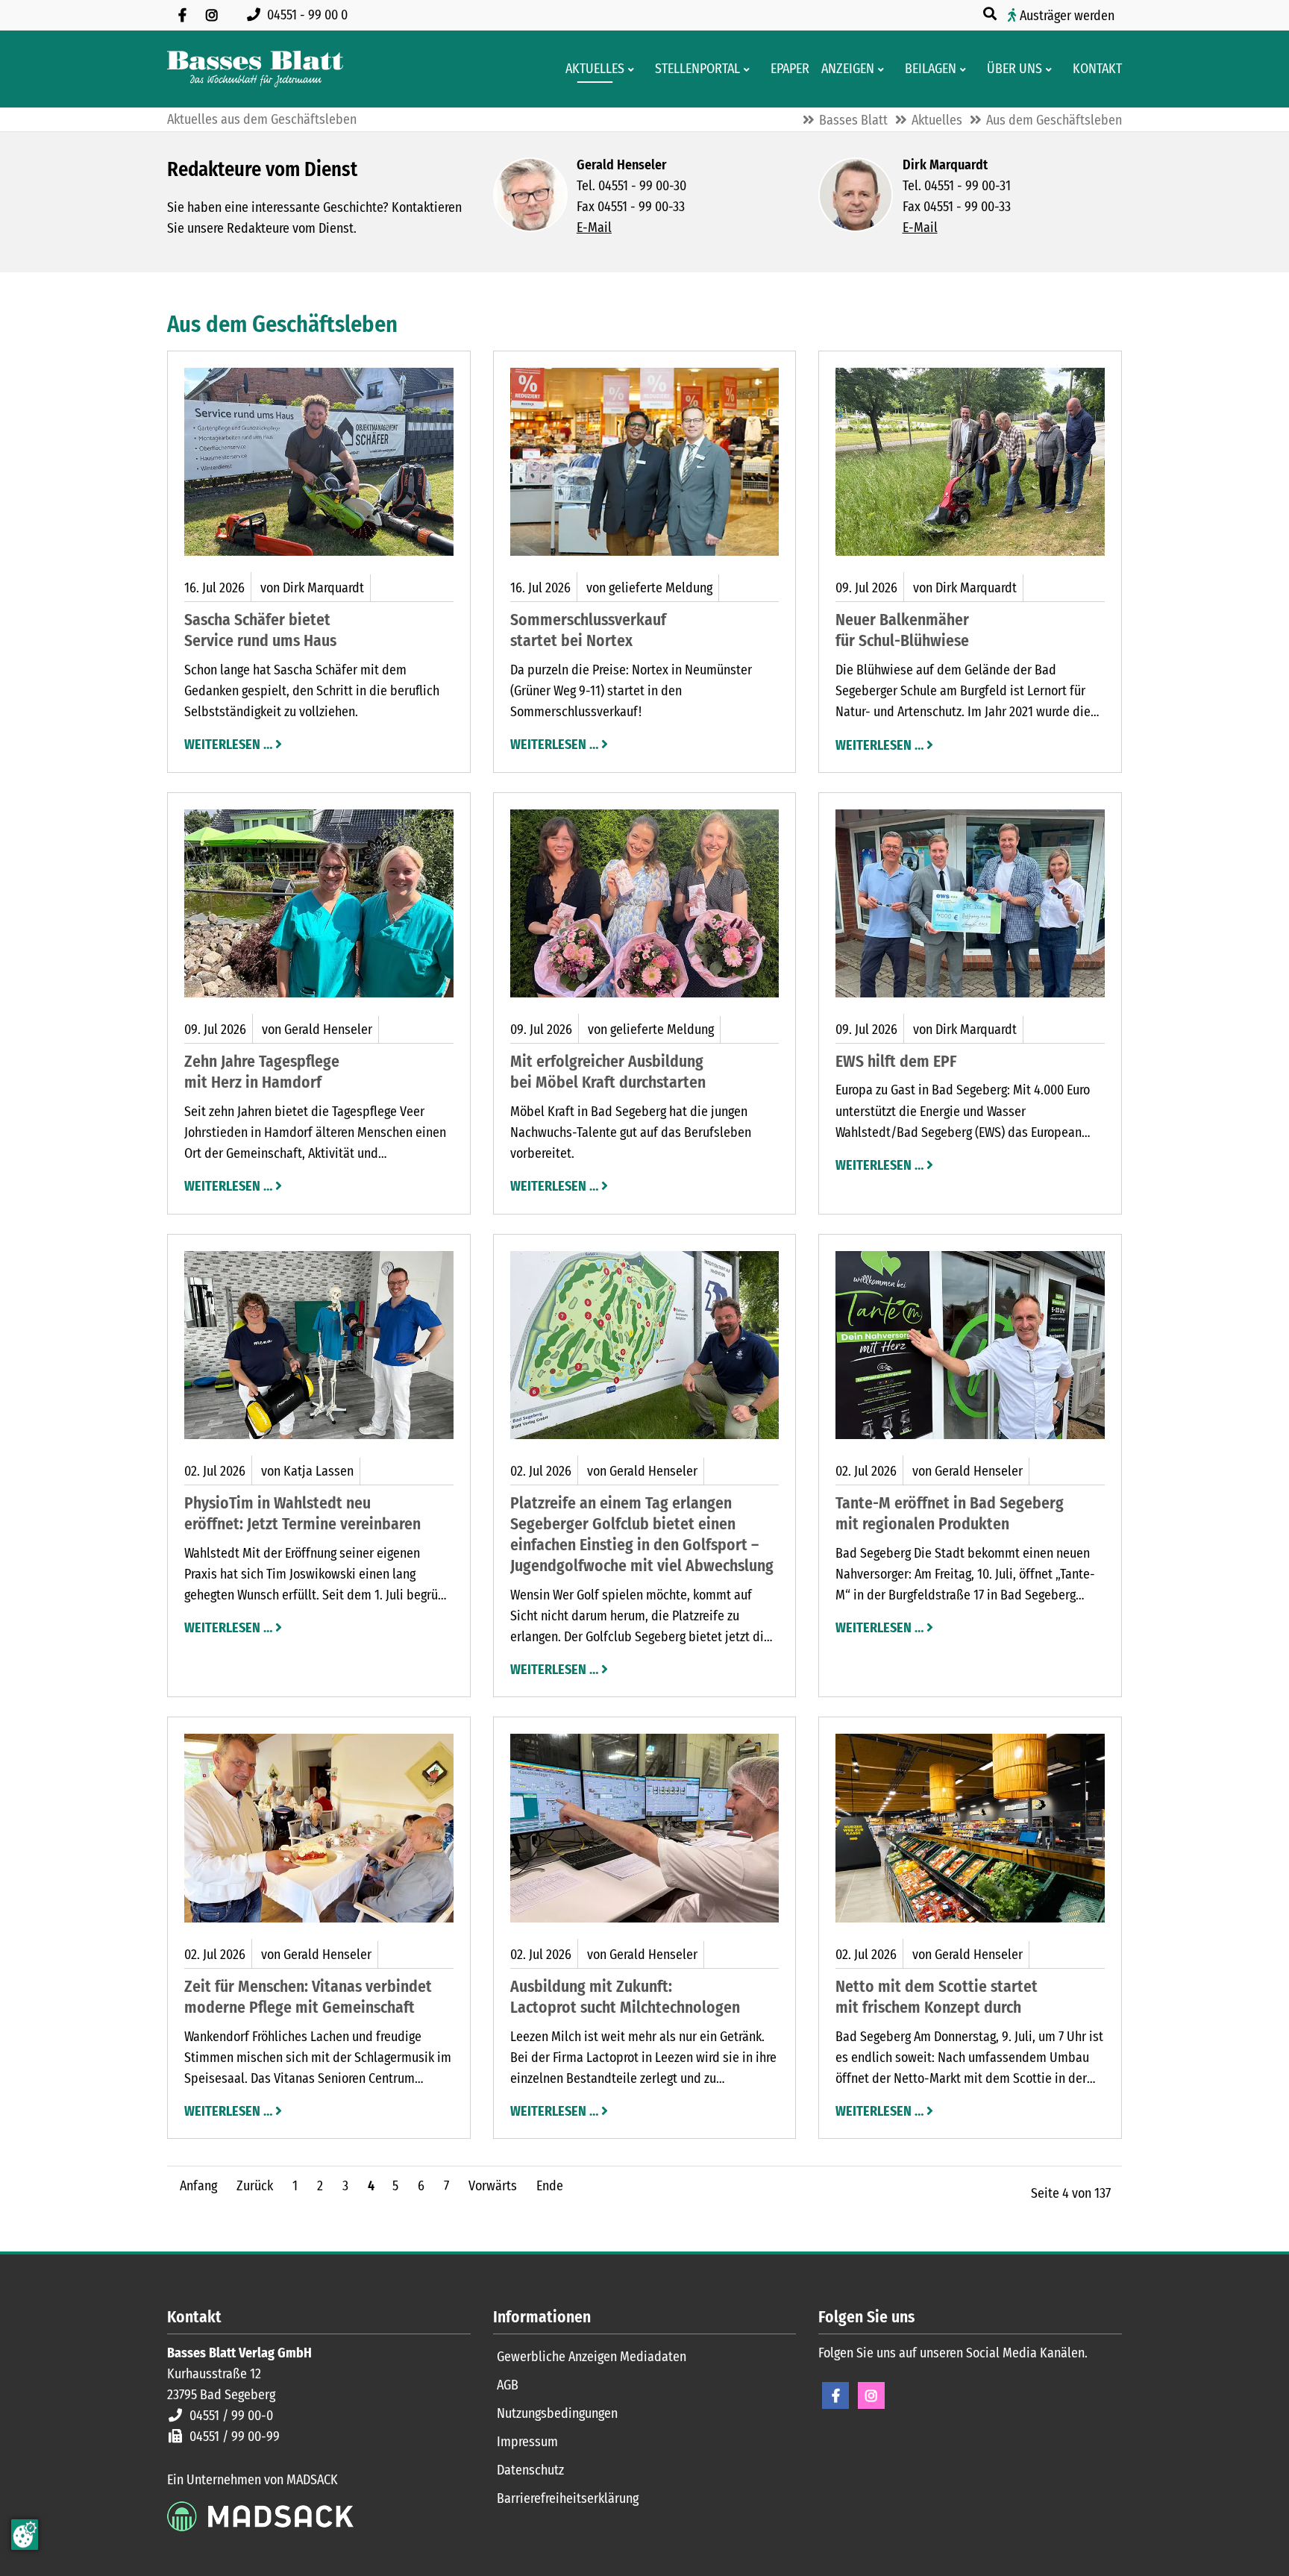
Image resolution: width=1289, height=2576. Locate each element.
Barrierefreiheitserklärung (568, 2498)
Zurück (255, 2186)
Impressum (527, 2442)
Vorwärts (493, 2186)
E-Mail (594, 228)
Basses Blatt (853, 120)
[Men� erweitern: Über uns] (1051, 69)
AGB (508, 2385)
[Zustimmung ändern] (25, 2535)
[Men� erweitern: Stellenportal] (749, 69)
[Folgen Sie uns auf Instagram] (212, 15)
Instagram (871, 2395)
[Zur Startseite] (255, 69)
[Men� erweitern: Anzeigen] (884, 69)
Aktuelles (937, 120)
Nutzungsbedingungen (557, 2413)
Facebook (835, 2395)
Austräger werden (1067, 16)
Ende (550, 2186)
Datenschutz (530, 2470)
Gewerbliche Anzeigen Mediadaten (592, 2357)
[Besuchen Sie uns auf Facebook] (182, 15)
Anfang (198, 2186)
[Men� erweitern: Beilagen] (966, 69)
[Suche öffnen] (991, 14)
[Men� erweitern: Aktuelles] (634, 69)
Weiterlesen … (228, 743)
